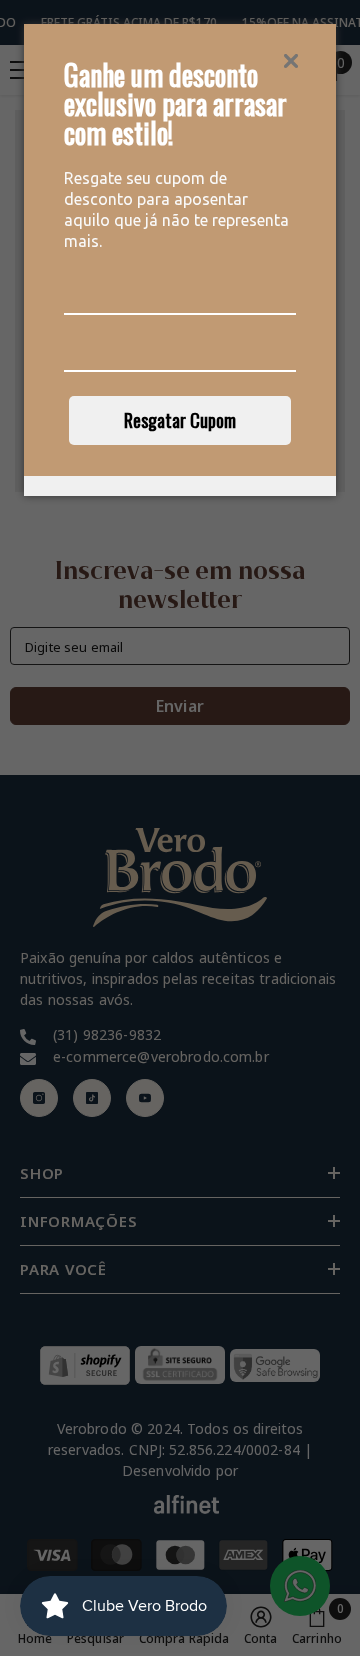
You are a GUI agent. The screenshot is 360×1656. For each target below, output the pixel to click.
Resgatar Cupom (180, 420)
